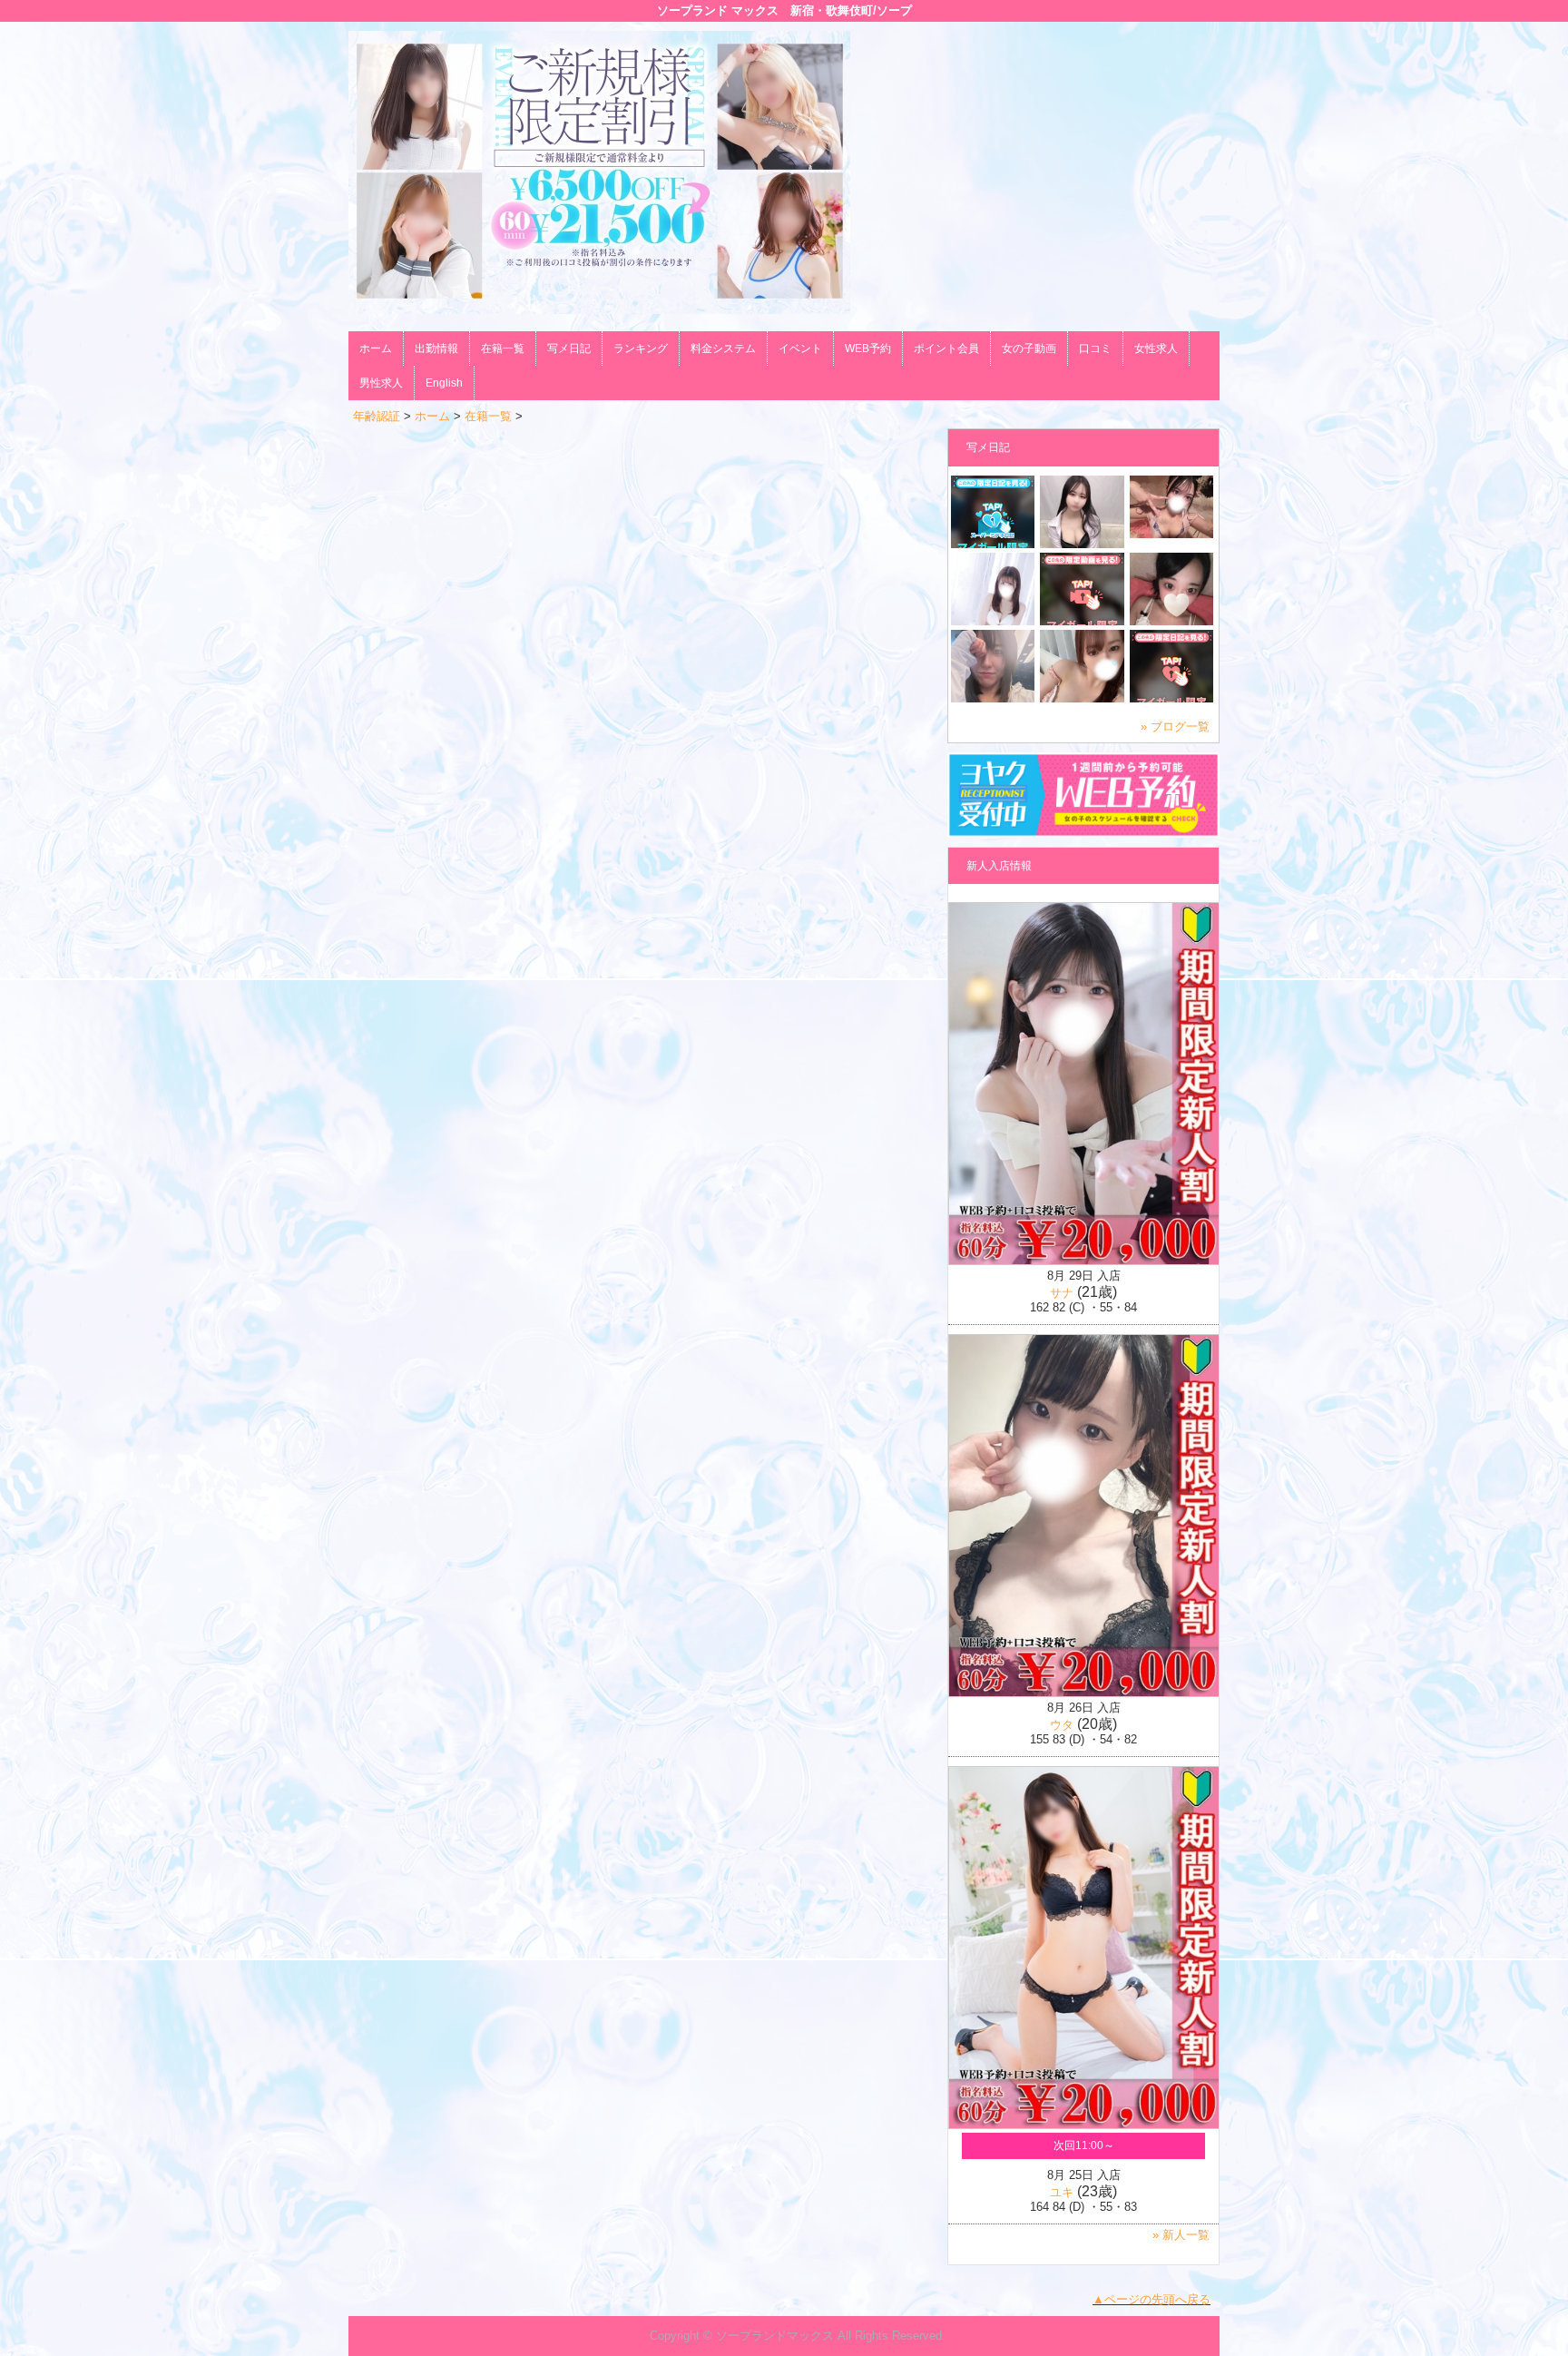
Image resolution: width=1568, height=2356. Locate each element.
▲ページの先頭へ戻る (1151, 2299)
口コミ (1095, 348)
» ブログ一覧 (1175, 726)
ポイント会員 (946, 348)
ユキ (1062, 2192)
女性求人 (1156, 348)
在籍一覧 (503, 348)
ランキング (641, 348)
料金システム (723, 348)
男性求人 (381, 383)
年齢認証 (377, 416)
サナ (1062, 1293)
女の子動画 (1029, 348)
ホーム (376, 348)
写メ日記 (569, 348)
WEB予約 (868, 348)
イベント (800, 348)
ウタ (1062, 1725)
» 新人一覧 (1181, 2235)
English (444, 383)
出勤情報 (436, 348)
